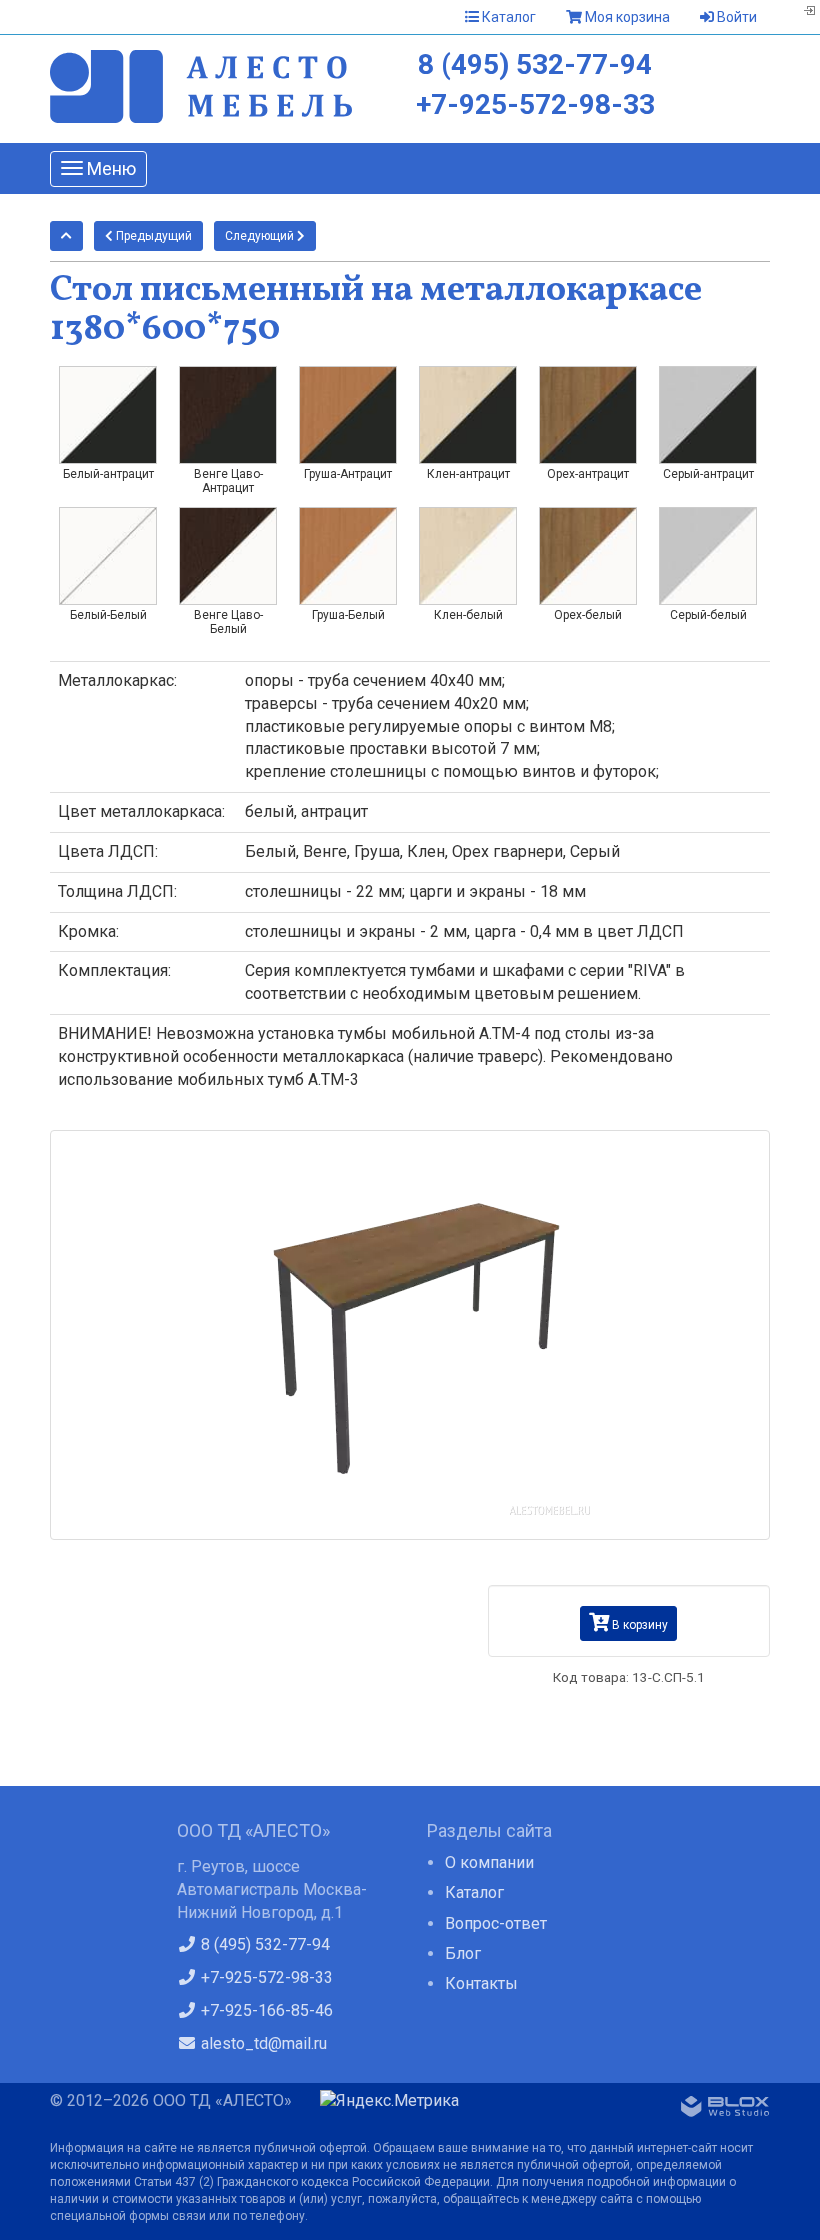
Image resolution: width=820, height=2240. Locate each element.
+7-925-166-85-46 (265, 2010)
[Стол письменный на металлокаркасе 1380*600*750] (410, 1335)
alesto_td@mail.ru (262, 2043)
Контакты (481, 1983)
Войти (735, 17)
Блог (463, 1953)
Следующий (261, 236)
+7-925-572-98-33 (535, 104)
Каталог (507, 17)
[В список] (66, 236)
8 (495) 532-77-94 (535, 64)
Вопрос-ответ (496, 1923)
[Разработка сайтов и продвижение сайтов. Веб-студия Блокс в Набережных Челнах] (725, 2110)
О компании (489, 1862)
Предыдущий (152, 236)
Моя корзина (626, 17)
